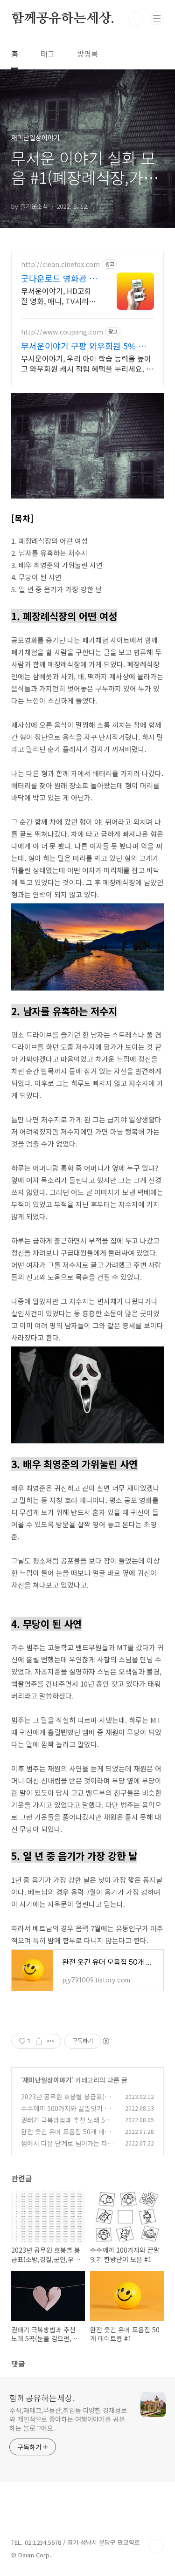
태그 (48, 54)
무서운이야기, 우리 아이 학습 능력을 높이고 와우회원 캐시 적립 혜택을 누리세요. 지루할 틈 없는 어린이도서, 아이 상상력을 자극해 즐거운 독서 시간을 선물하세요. (87, 363)
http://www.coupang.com (62, 332)
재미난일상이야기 (47, 2080)
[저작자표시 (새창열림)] (105, 2041)
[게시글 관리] (51, 2041)
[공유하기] (39, 2041)
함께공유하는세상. (63, 19)
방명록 (87, 54)
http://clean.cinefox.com (60, 264)
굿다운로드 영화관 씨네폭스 (59, 278)
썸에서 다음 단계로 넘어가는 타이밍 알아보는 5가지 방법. (67, 2148)
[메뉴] (157, 18)
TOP (156, 2546)
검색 (136, 19)
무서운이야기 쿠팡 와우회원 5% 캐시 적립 (87, 346)
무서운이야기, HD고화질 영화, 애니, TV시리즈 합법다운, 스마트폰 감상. (58, 296)
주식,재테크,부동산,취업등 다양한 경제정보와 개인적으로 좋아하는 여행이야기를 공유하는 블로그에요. (68, 2419)
